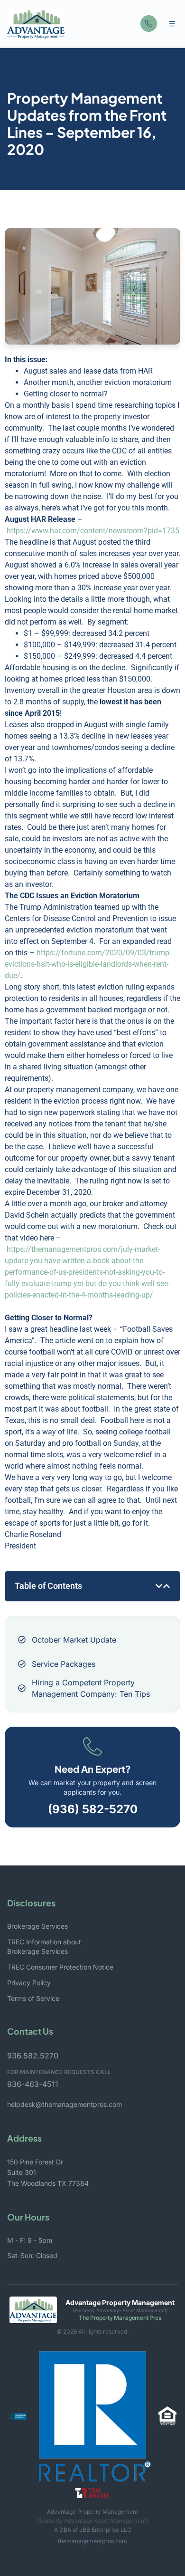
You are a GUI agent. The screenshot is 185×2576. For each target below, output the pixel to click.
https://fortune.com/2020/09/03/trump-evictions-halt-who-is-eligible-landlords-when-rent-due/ (88, 964)
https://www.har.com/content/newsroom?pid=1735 (93, 531)
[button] (172, 24)
